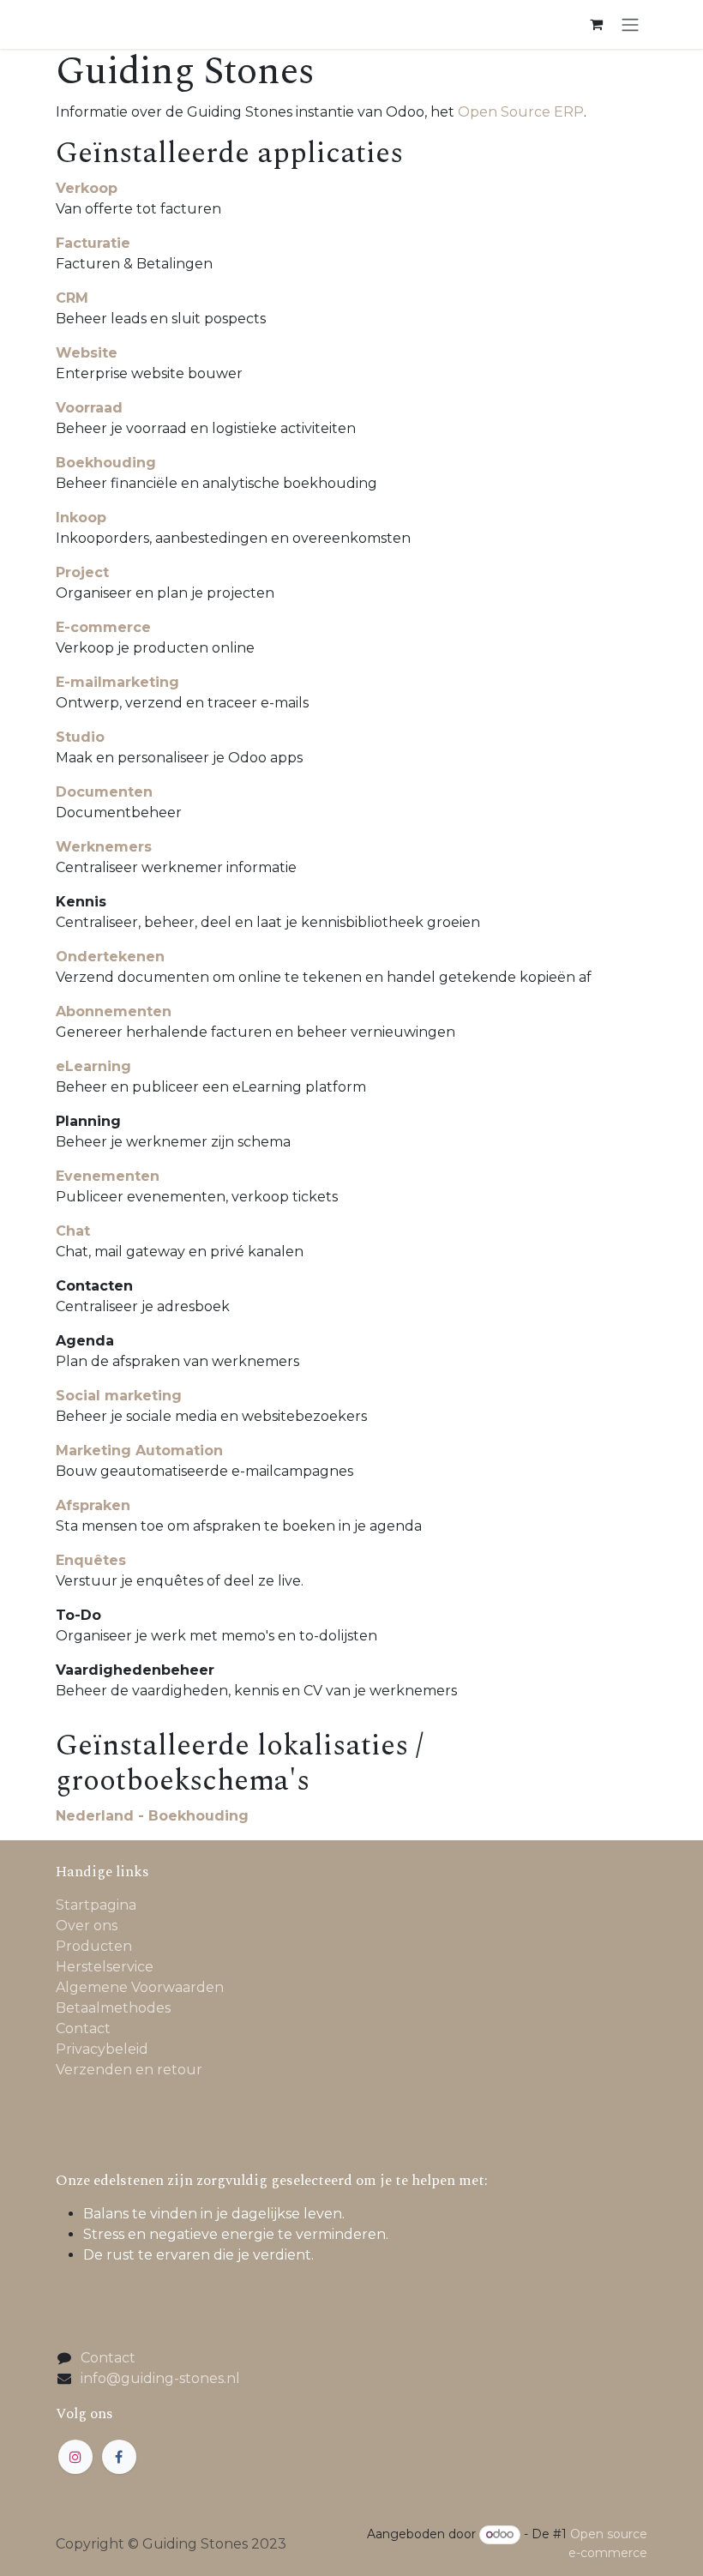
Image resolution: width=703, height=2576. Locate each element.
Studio (80, 737)
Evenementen (108, 1176)
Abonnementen (114, 1011)
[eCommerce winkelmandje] (596, 24)
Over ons (87, 1926)
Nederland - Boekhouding (152, 1816)
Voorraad (89, 408)
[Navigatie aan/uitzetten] (630, 24)
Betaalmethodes (113, 2008)
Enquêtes (91, 1560)
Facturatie (93, 243)
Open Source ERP (521, 112)
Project (82, 572)
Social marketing (119, 1396)
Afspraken (93, 1505)
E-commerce (103, 627)
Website (87, 353)
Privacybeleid (102, 2049)
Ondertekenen (110, 957)
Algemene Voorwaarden (140, 1987)
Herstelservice (105, 1967)
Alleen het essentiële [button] (466, 2548)
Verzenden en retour (129, 2070)
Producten (94, 1946)
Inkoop (81, 518)
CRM (72, 298)
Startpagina (96, 1905)
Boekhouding (106, 463)
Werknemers (104, 847)
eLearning (93, 1066)
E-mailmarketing (117, 682)
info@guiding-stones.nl (160, 2378)
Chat (73, 1231)
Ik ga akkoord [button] (594, 2548)
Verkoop (87, 188)
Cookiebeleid (153, 2495)
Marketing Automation (139, 1451)
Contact (83, 2028)
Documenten (104, 792)
